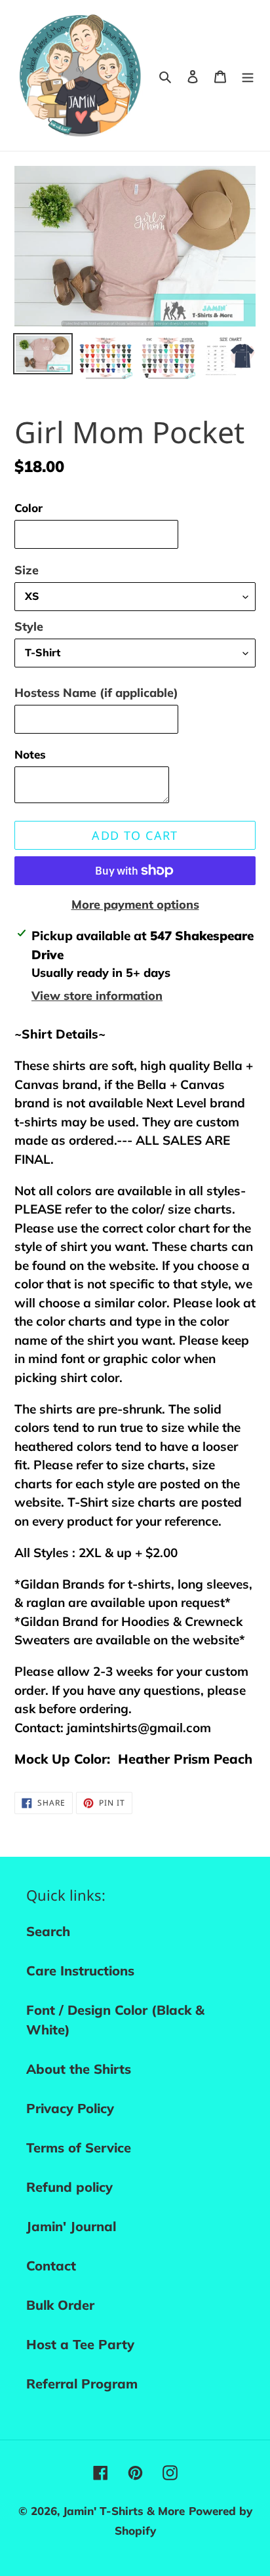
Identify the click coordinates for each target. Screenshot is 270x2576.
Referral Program (82, 2384)
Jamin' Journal (71, 2226)
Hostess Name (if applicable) (96, 693)
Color (29, 508)
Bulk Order (60, 2305)
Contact (51, 2266)
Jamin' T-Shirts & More (124, 2511)
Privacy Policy (70, 2108)
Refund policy (69, 2187)
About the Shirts (79, 2069)
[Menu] (248, 75)
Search (48, 1931)
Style (29, 626)
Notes (30, 754)
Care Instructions (80, 1971)
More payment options (135, 904)
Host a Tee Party (80, 2344)
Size (27, 570)
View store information (97, 996)
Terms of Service (79, 2148)
